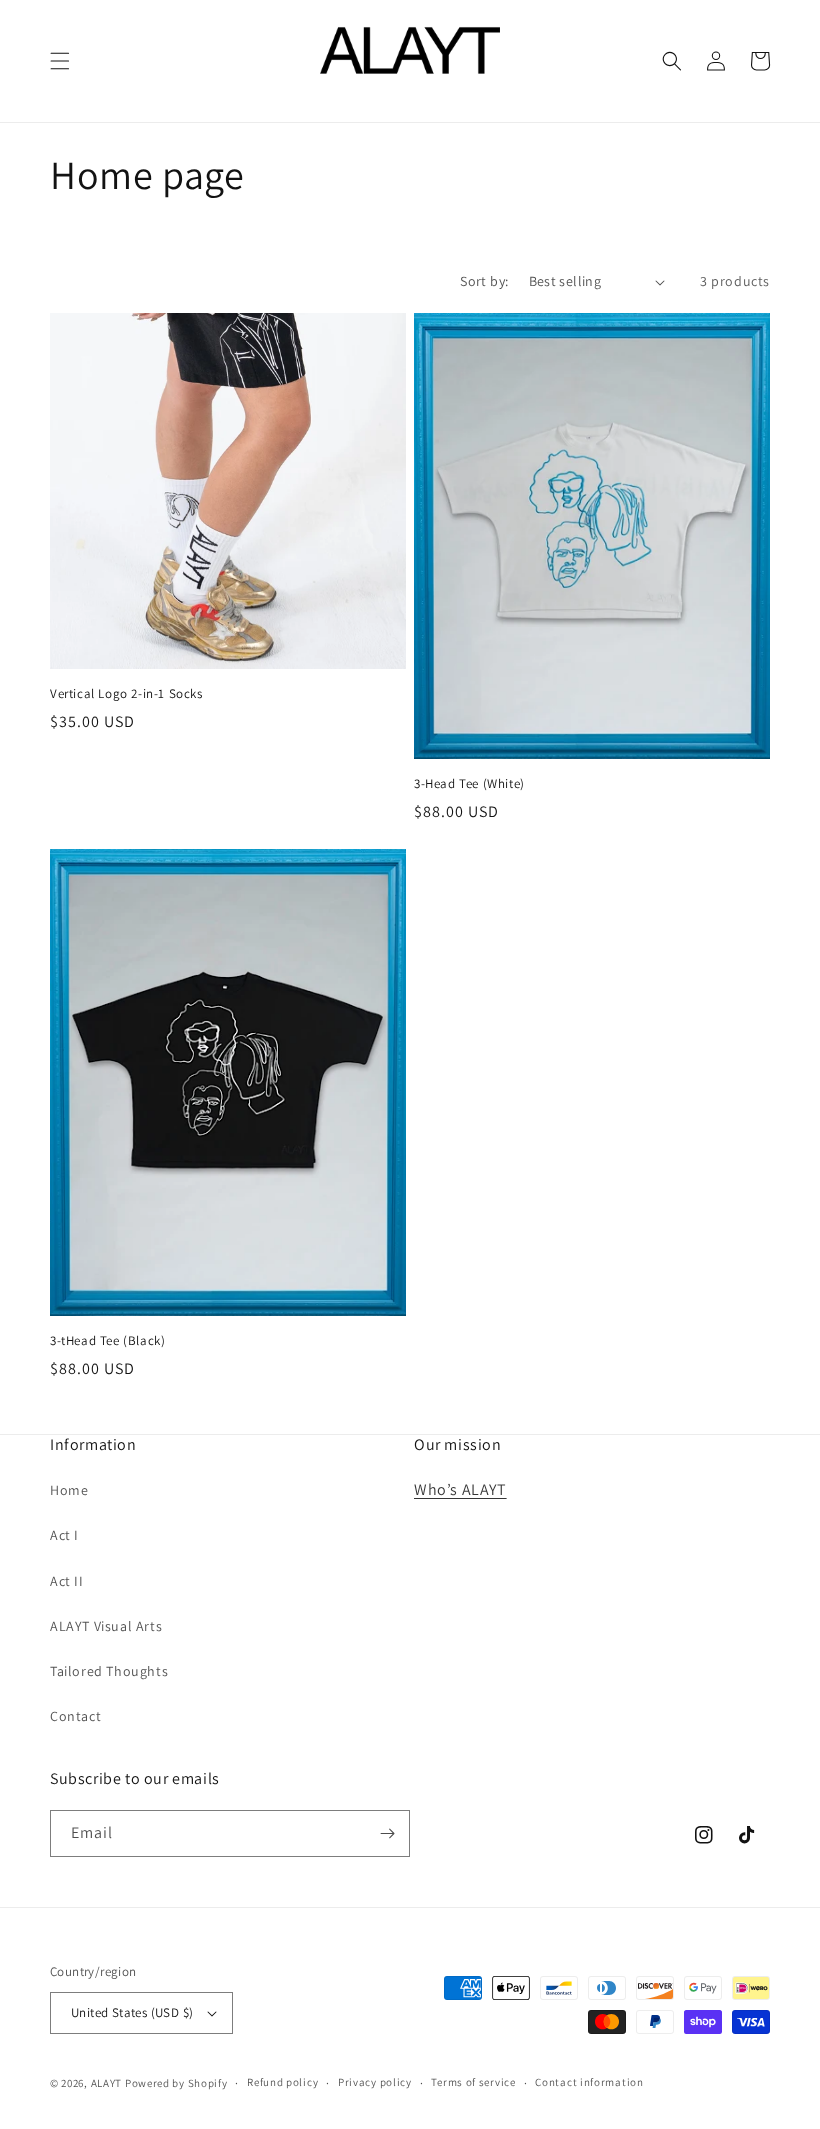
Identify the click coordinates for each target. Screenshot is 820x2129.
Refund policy (282, 2082)
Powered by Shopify (176, 2083)
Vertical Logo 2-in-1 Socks (126, 694)
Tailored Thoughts (109, 1671)
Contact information (589, 2082)
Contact (75, 1716)
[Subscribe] (387, 1833)
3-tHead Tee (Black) (107, 1341)
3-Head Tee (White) (469, 784)
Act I (64, 1535)
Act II (67, 1581)
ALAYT (107, 2083)
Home (69, 1490)
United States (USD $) (132, 2012)
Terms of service (473, 2082)
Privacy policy (375, 2082)
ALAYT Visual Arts (106, 1626)
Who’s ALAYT (460, 1489)
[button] (60, 61)
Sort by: (484, 281)
